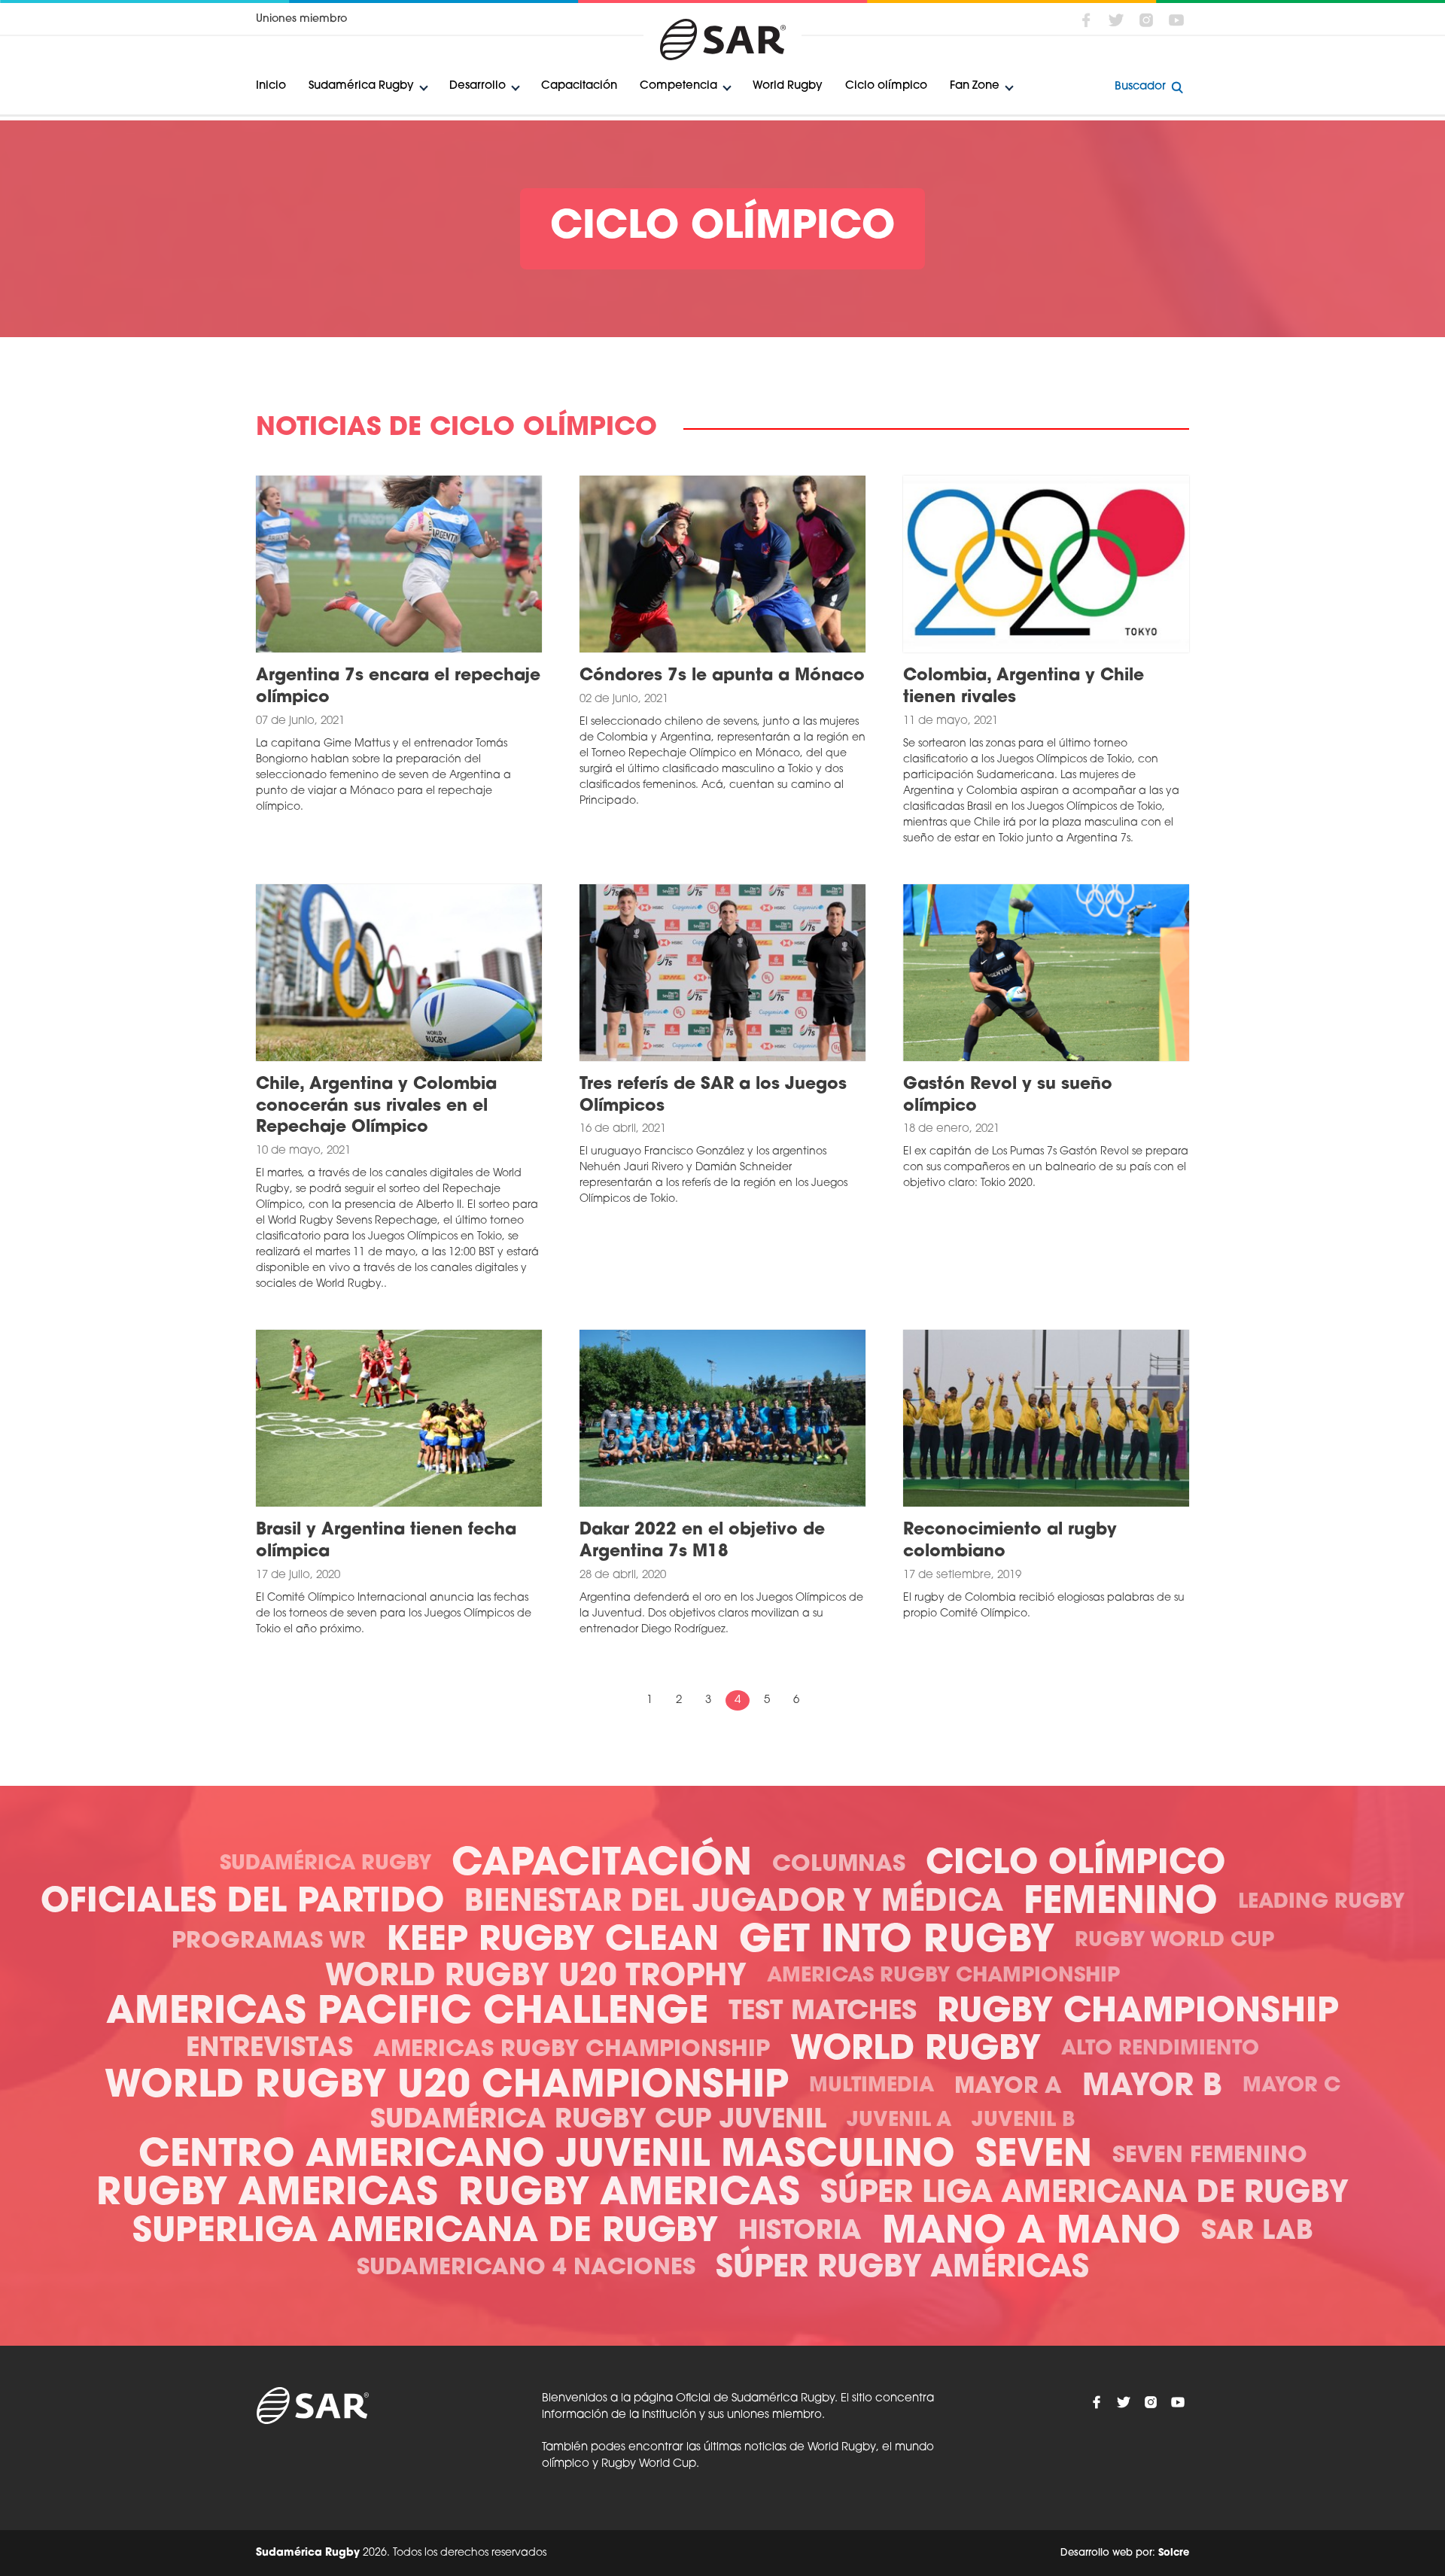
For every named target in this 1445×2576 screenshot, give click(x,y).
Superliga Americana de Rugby (425, 2232)
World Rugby (788, 86)
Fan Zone (975, 86)
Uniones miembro (301, 19)
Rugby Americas (267, 2195)
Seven (1034, 2156)
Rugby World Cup (1174, 1941)
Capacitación (579, 86)
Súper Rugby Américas (902, 2269)
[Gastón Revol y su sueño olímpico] (1046, 973)
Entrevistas (269, 2050)
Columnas (839, 1865)
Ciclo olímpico (886, 86)
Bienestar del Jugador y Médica (734, 1903)
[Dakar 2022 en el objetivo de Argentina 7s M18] (722, 1419)
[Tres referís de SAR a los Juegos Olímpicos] (722, 973)
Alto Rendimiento (1160, 2050)
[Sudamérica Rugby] (722, 40)
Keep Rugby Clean (552, 1941)
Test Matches (823, 2013)
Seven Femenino (1210, 2156)
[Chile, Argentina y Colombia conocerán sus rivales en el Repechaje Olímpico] (399, 973)
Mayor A (1008, 2087)
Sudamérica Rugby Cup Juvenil (598, 2121)
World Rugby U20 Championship (447, 2087)
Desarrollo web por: (1125, 2553)
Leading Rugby (1321, 1903)
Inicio (271, 86)
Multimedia (872, 2086)
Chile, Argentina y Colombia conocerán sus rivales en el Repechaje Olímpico (376, 1106)
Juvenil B (1023, 2121)
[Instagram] (1146, 20)
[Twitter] (1116, 20)
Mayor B (1152, 2088)
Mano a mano (1031, 2233)
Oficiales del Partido (242, 1903)
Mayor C (1291, 2086)
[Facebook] (1086, 20)
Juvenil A (899, 2121)
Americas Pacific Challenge (407, 2013)
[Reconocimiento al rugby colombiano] (1046, 1419)
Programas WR (269, 1942)
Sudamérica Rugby (361, 86)
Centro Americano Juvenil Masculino (547, 2156)
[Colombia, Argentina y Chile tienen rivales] (1046, 564)
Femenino (1121, 1904)
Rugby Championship (1138, 2013)
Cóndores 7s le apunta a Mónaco (722, 676)
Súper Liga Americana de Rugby (1085, 2194)
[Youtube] (1176, 20)
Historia (800, 2232)
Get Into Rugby (897, 1942)
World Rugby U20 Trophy (536, 1978)
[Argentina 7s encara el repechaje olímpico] (399, 564)
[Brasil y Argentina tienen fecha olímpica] (399, 1419)
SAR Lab (1257, 2232)
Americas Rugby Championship (943, 1977)
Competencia (678, 86)
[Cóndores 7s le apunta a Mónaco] (722, 564)
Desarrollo (478, 86)
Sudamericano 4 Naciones (526, 2269)
